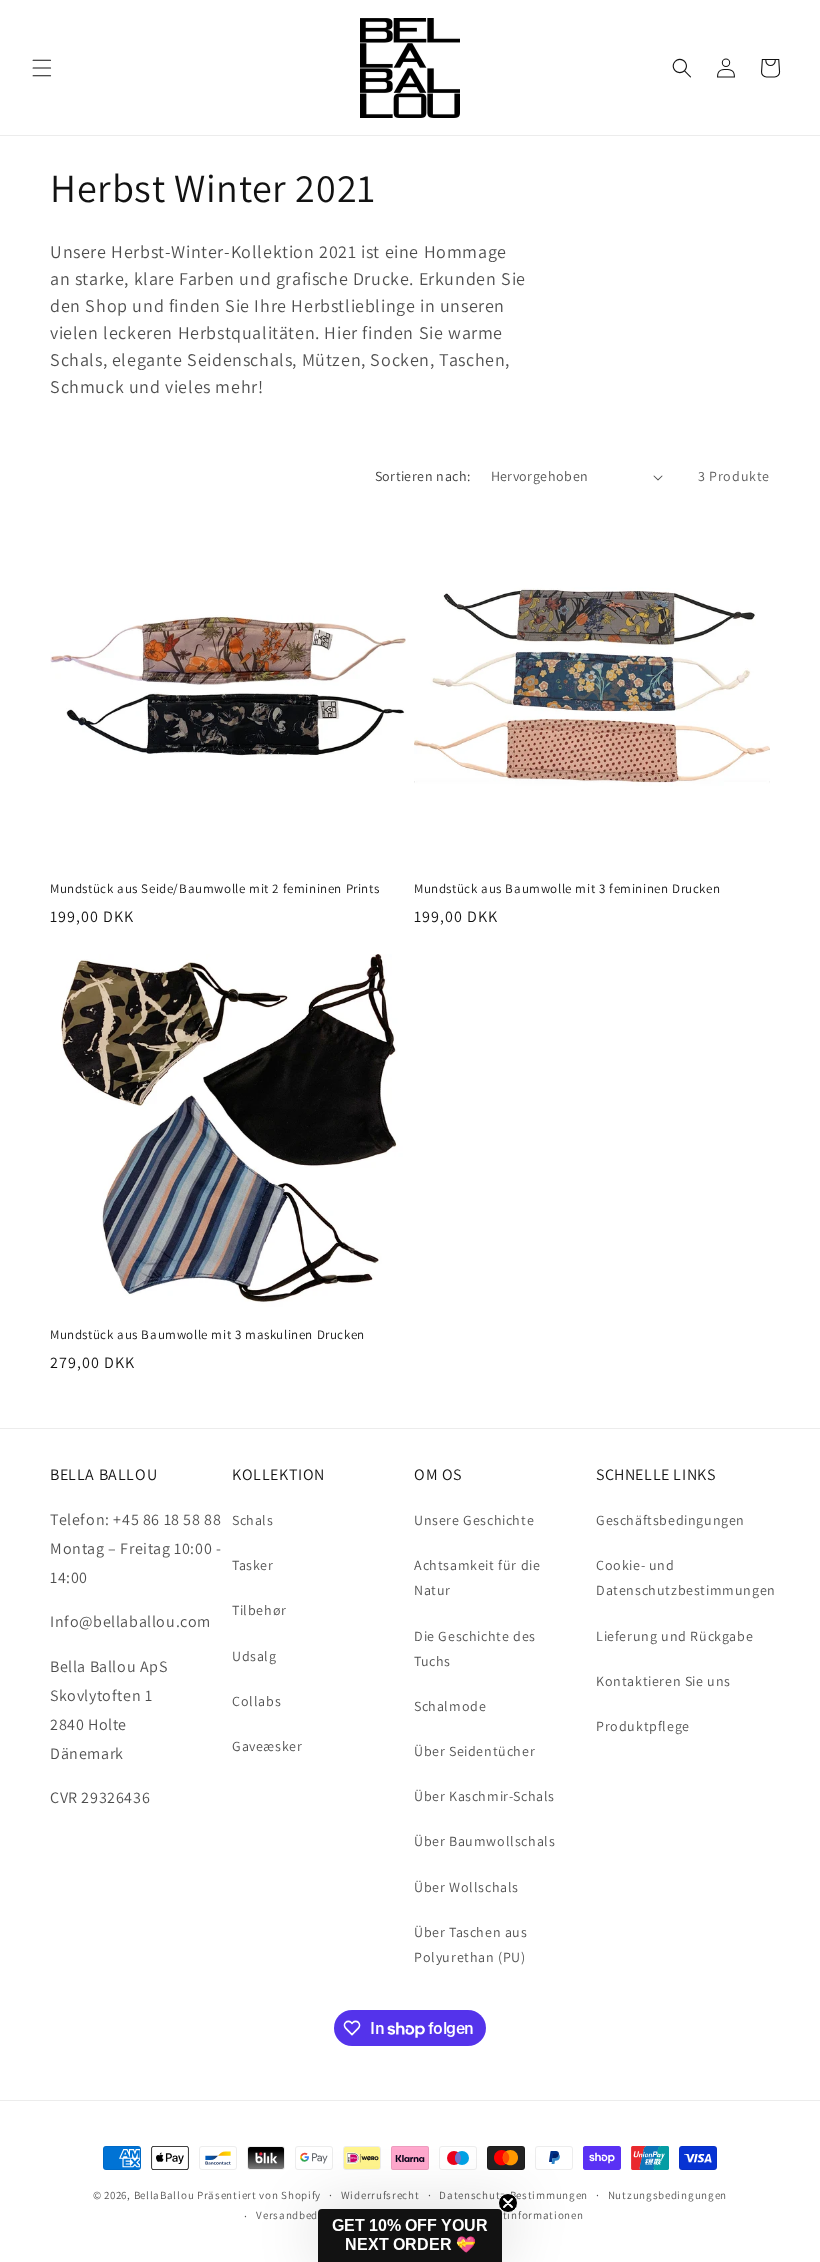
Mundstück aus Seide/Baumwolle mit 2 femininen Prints (214, 889)
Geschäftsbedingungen (670, 1520)
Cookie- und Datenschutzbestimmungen (686, 1577)
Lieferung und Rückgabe (674, 1636)
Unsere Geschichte (474, 1520)
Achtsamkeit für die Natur (477, 1577)
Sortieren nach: (423, 476)
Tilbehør (259, 1610)
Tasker (253, 1565)
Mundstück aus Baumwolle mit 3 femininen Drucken (567, 889)
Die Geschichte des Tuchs (475, 1648)
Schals (253, 1520)
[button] (42, 68)
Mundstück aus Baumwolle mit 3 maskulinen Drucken (207, 1335)
